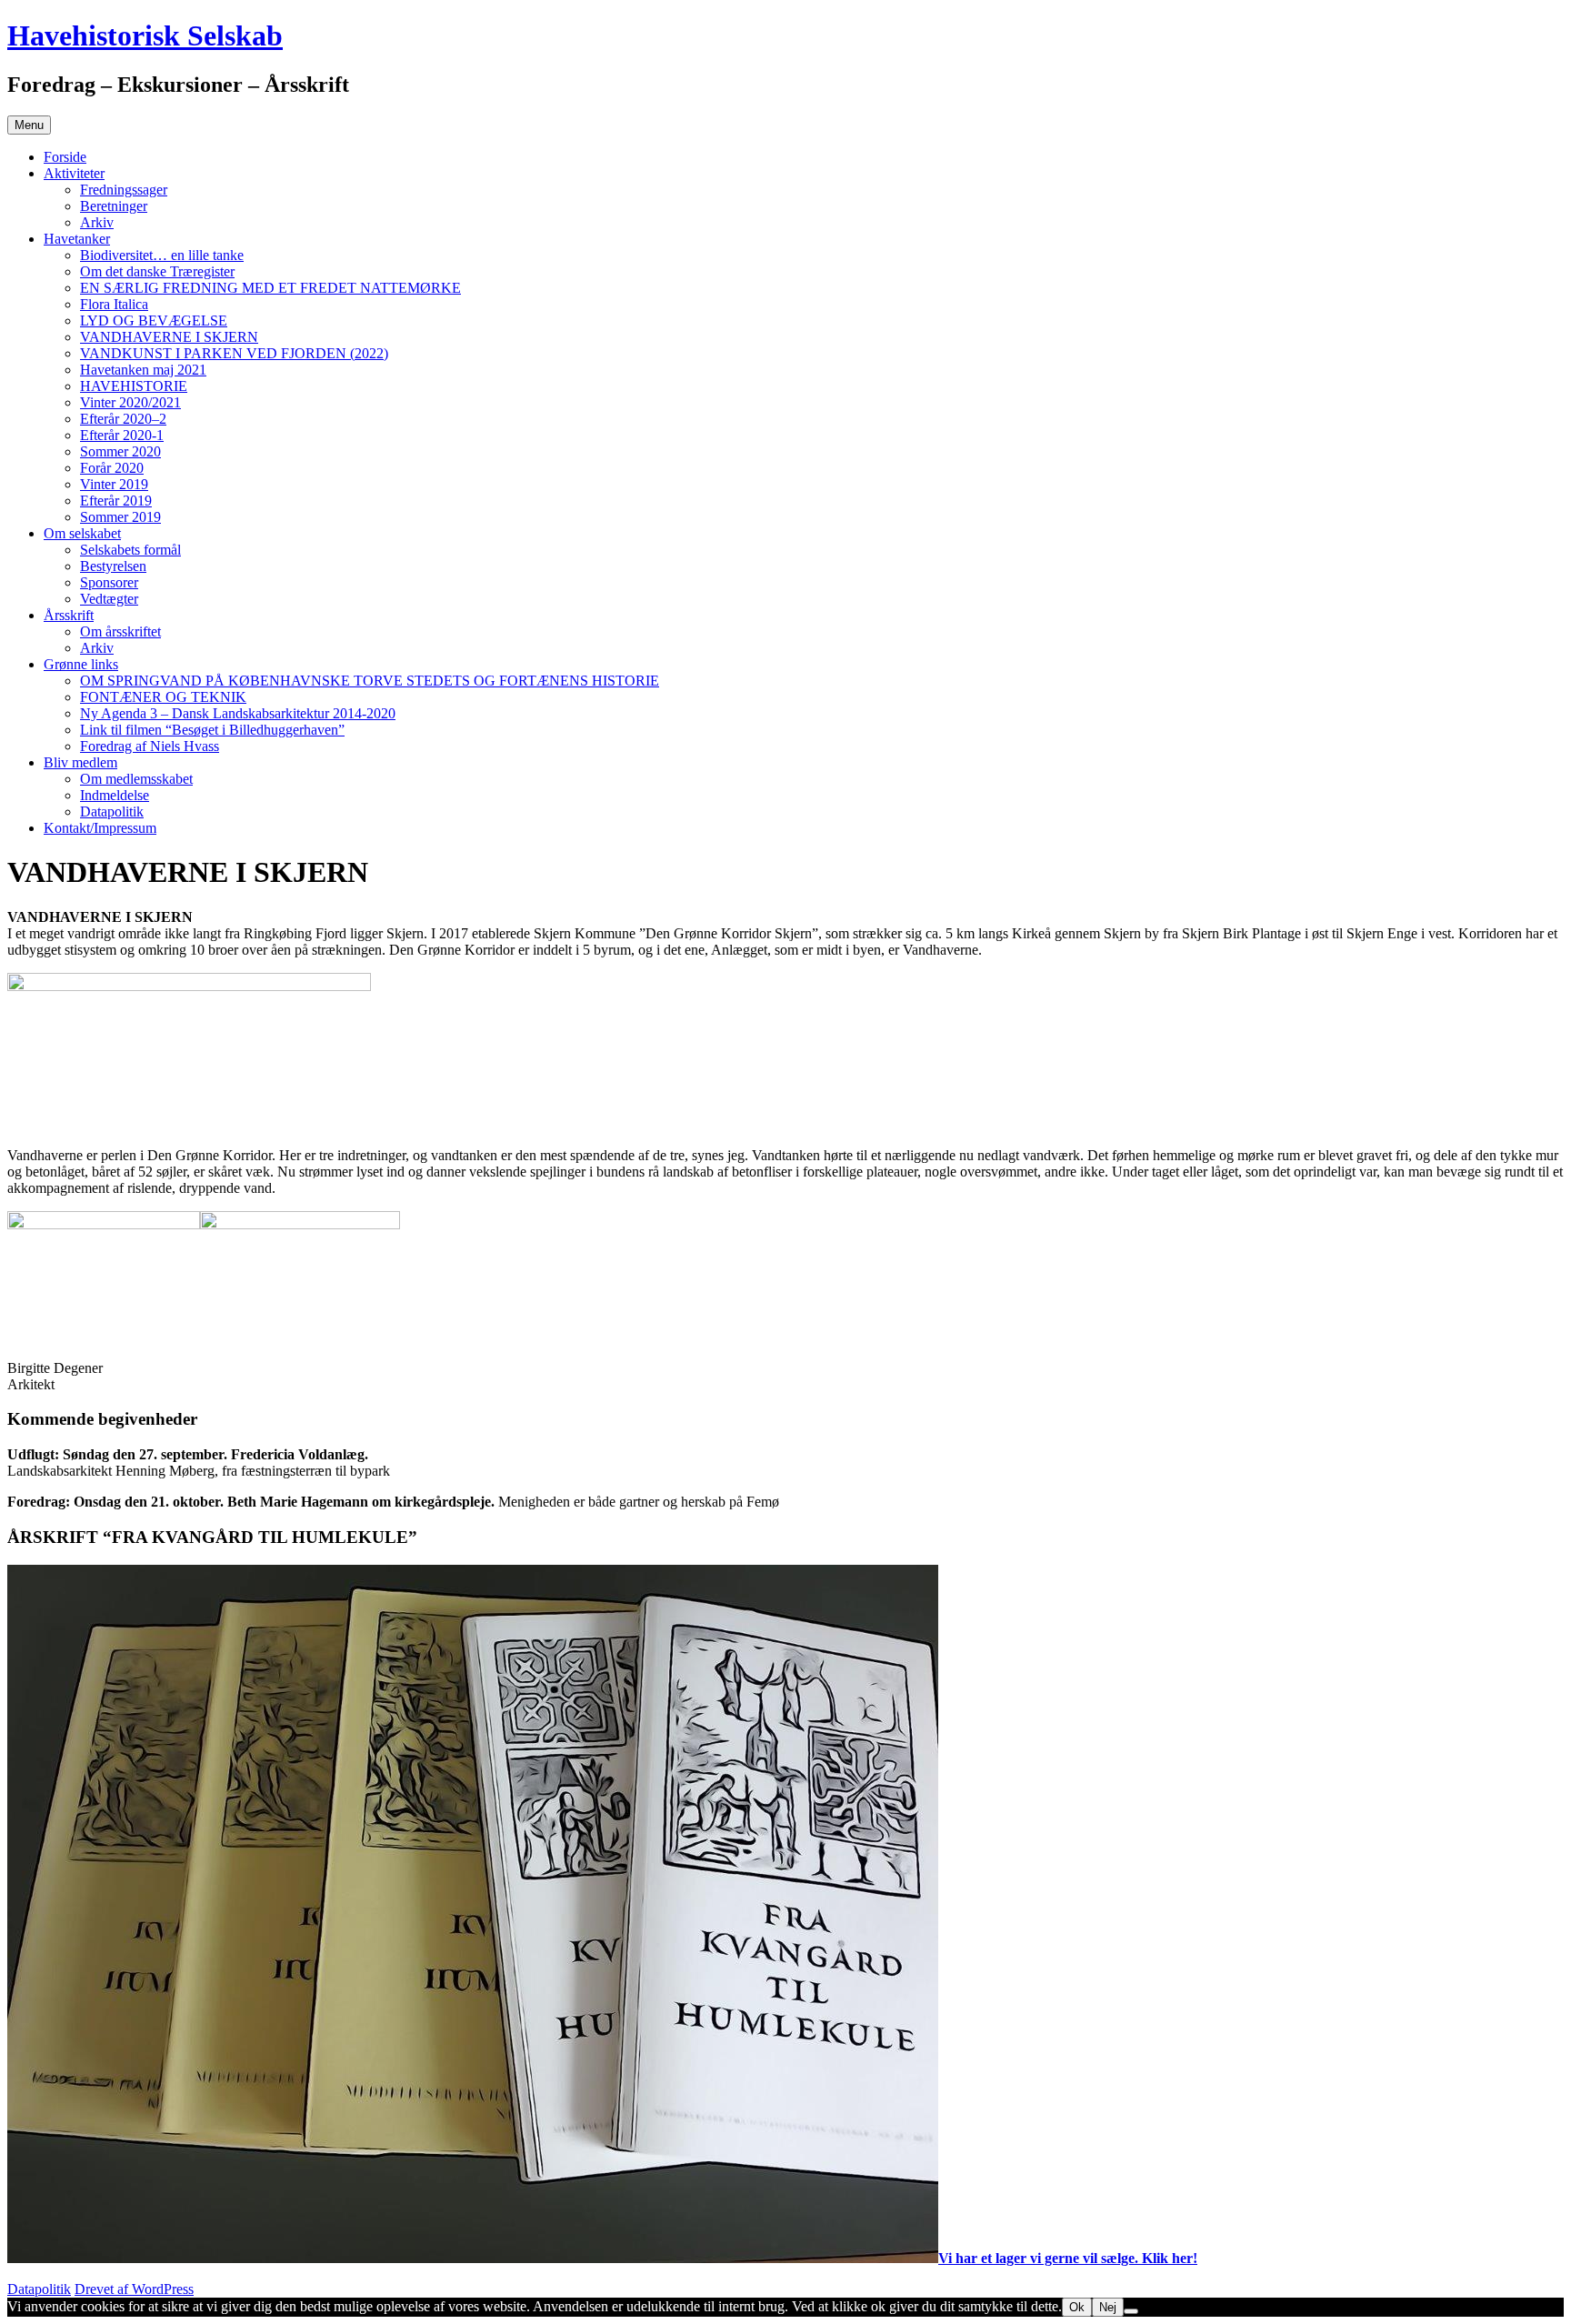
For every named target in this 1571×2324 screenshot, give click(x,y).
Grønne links (81, 664)
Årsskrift (69, 615)
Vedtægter (109, 599)
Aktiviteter (74, 173)
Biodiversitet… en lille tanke (162, 255)
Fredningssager (124, 190)
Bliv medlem (80, 762)
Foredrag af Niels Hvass (150, 746)
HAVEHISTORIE (134, 386)
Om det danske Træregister (157, 271)
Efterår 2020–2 (123, 419)
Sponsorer (109, 582)
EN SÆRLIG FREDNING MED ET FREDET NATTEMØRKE (270, 288)
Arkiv (97, 222)
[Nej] (1131, 2311)
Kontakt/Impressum (100, 828)
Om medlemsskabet (136, 779)
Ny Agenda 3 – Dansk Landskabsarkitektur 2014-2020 (238, 713)
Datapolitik (112, 811)
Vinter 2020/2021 (130, 402)
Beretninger (114, 206)
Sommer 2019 (120, 517)
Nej (1108, 2307)
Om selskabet (82, 533)
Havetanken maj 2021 (143, 370)
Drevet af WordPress (134, 2289)
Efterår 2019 (116, 501)
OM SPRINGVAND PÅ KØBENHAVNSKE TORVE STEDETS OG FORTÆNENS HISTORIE (370, 681)
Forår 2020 (112, 468)
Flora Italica (114, 304)
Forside (65, 157)
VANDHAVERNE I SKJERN (169, 337)
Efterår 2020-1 (122, 435)
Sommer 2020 (120, 451)
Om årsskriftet (120, 631)
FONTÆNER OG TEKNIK (163, 697)
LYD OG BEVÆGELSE (154, 321)
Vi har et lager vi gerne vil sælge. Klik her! (1068, 2258)
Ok (1077, 2307)
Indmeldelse (115, 795)
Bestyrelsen (113, 566)
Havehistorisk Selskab (145, 35)
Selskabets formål (130, 550)
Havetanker (77, 239)
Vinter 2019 (114, 484)
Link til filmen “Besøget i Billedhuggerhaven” (212, 730)
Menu (29, 125)
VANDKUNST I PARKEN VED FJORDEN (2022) (234, 353)
